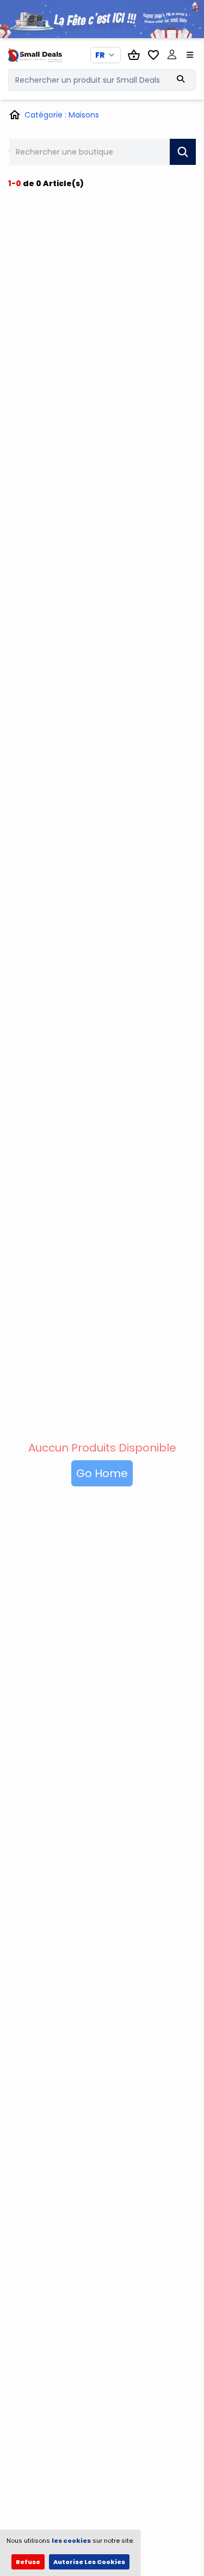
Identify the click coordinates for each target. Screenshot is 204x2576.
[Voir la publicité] (102, 19)
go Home (102, 1473)
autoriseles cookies (89, 2562)
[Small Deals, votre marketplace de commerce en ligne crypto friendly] (30, 55)
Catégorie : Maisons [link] (62, 115)
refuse (28, 2562)
